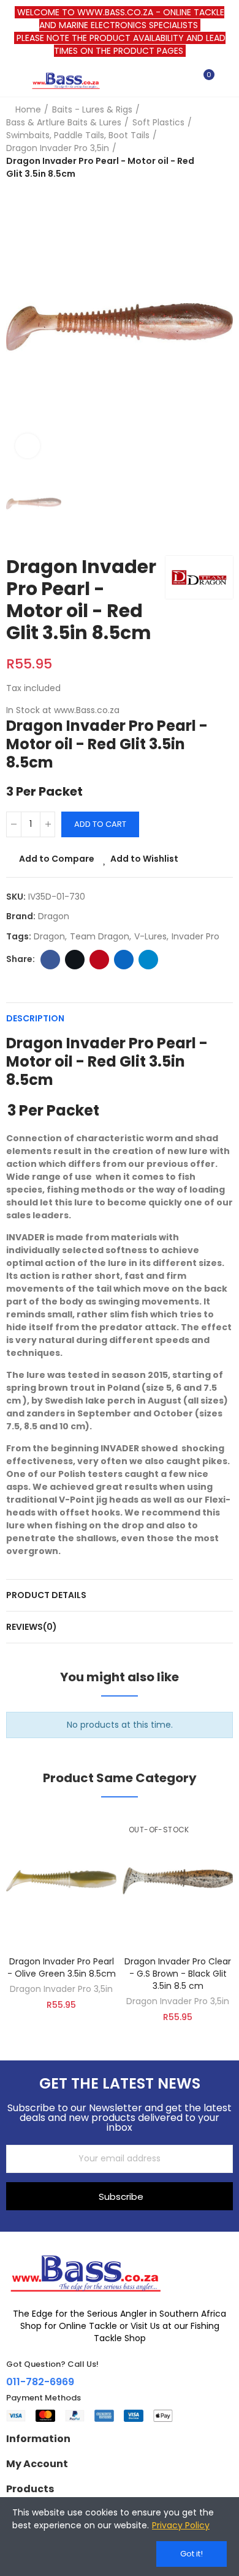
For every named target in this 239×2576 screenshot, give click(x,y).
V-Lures (150, 936)
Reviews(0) (32, 1627)
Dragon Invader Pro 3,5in (61, 1989)
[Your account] (227, 80)
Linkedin (124, 960)
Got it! (192, 2554)
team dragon (100, 936)
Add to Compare (57, 859)
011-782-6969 (40, 2382)
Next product (224, 142)
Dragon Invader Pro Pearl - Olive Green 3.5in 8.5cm (62, 1967)
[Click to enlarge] (28, 446)
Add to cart (100, 824)
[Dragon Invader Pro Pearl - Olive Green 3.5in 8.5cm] (61, 1881)
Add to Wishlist (144, 859)
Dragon (54, 916)
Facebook (50, 960)
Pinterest (99, 960)
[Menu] (12, 80)
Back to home (208, 142)
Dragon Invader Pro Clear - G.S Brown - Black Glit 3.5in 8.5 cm (178, 1974)
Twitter (75, 960)
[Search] (183, 80)
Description (35, 1018)
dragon (49, 936)
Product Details (46, 1595)
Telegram (148, 960)
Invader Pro (195, 936)
